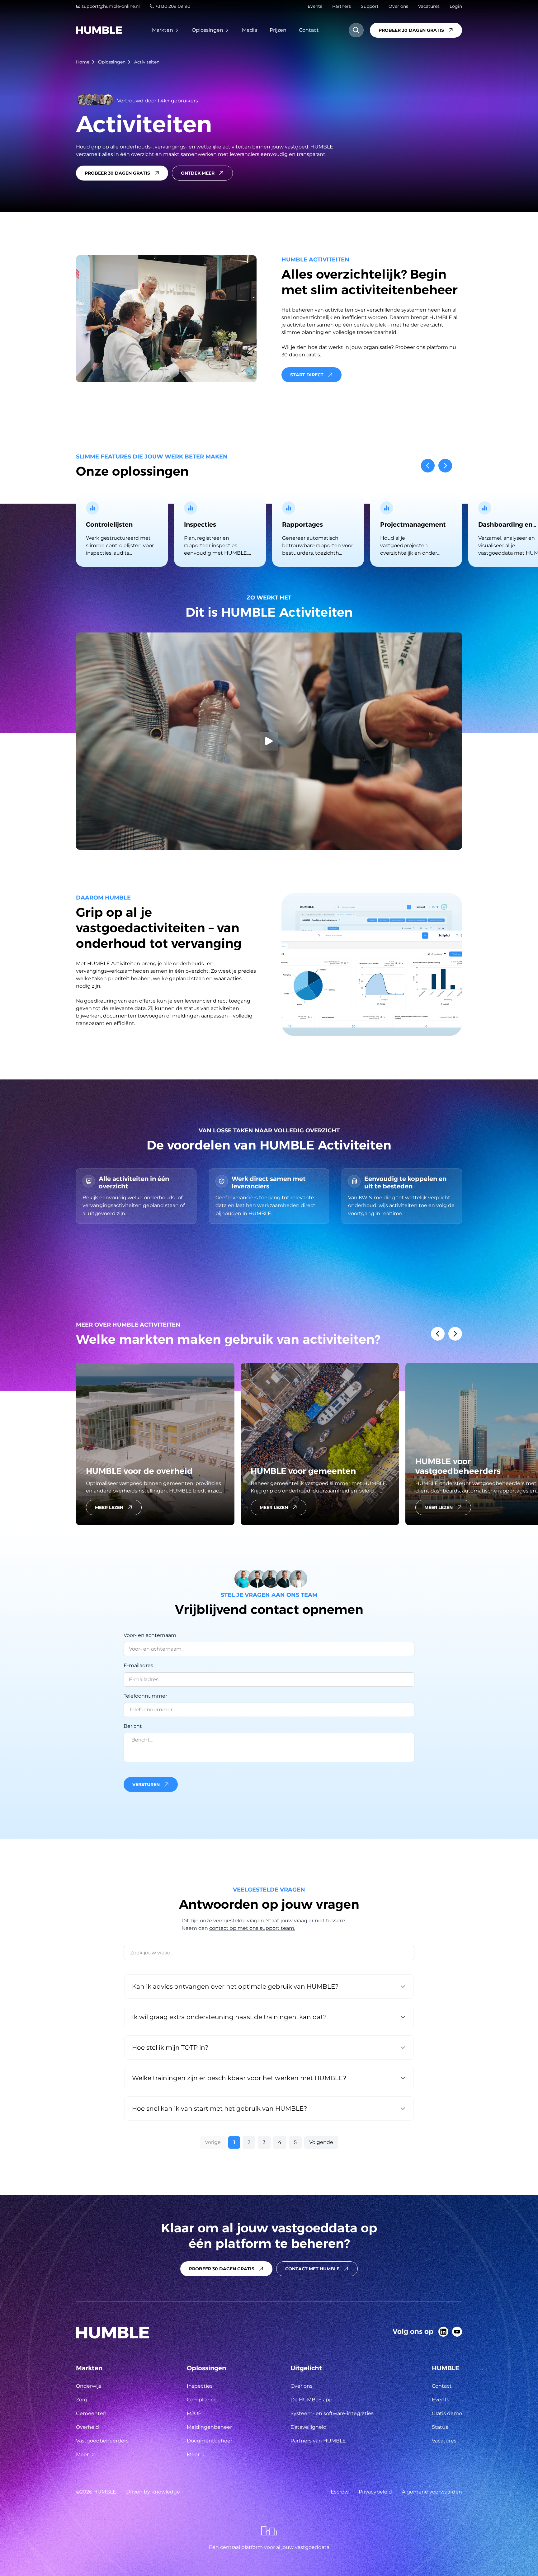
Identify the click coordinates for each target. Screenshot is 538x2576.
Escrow (340, 2492)
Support (370, 6)
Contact (309, 30)
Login (456, 6)
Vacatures (429, 6)
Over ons (398, 6)
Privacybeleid (375, 2492)
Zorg (82, 2400)
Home (83, 62)
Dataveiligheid (309, 2427)
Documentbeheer (210, 2441)
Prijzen (278, 30)
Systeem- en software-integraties (332, 2413)
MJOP (194, 2413)
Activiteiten (147, 62)
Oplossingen (208, 30)
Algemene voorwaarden (432, 2492)
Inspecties (200, 2386)
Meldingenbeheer (209, 2427)
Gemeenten (91, 2413)
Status (440, 2427)
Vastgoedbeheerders (102, 2441)
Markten (163, 30)
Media (250, 30)
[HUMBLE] (99, 30)
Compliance (202, 2400)
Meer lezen (109, 1507)
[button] (428, 466)
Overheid (87, 2427)
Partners (342, 6)
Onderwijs (89, 2386)
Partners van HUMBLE (318, 2441)
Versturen (146, 1784)
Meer (82, 2454)
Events (315, 6)
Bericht (133, 1726)
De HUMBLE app (311, 2400)
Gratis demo (447, 2413)
